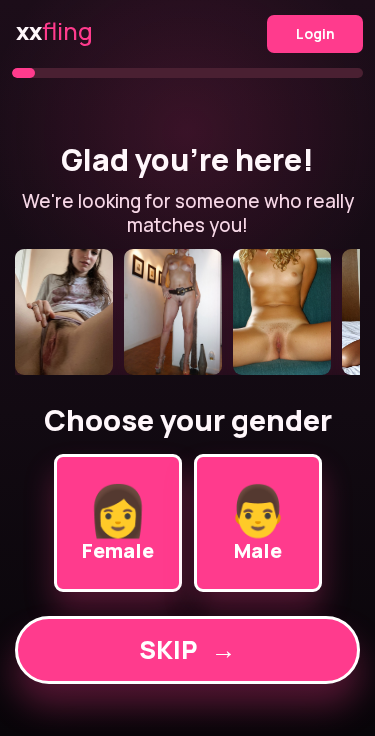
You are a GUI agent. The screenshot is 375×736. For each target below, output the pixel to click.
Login (315, 33)
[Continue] (187, 312)
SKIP (187, 649)
